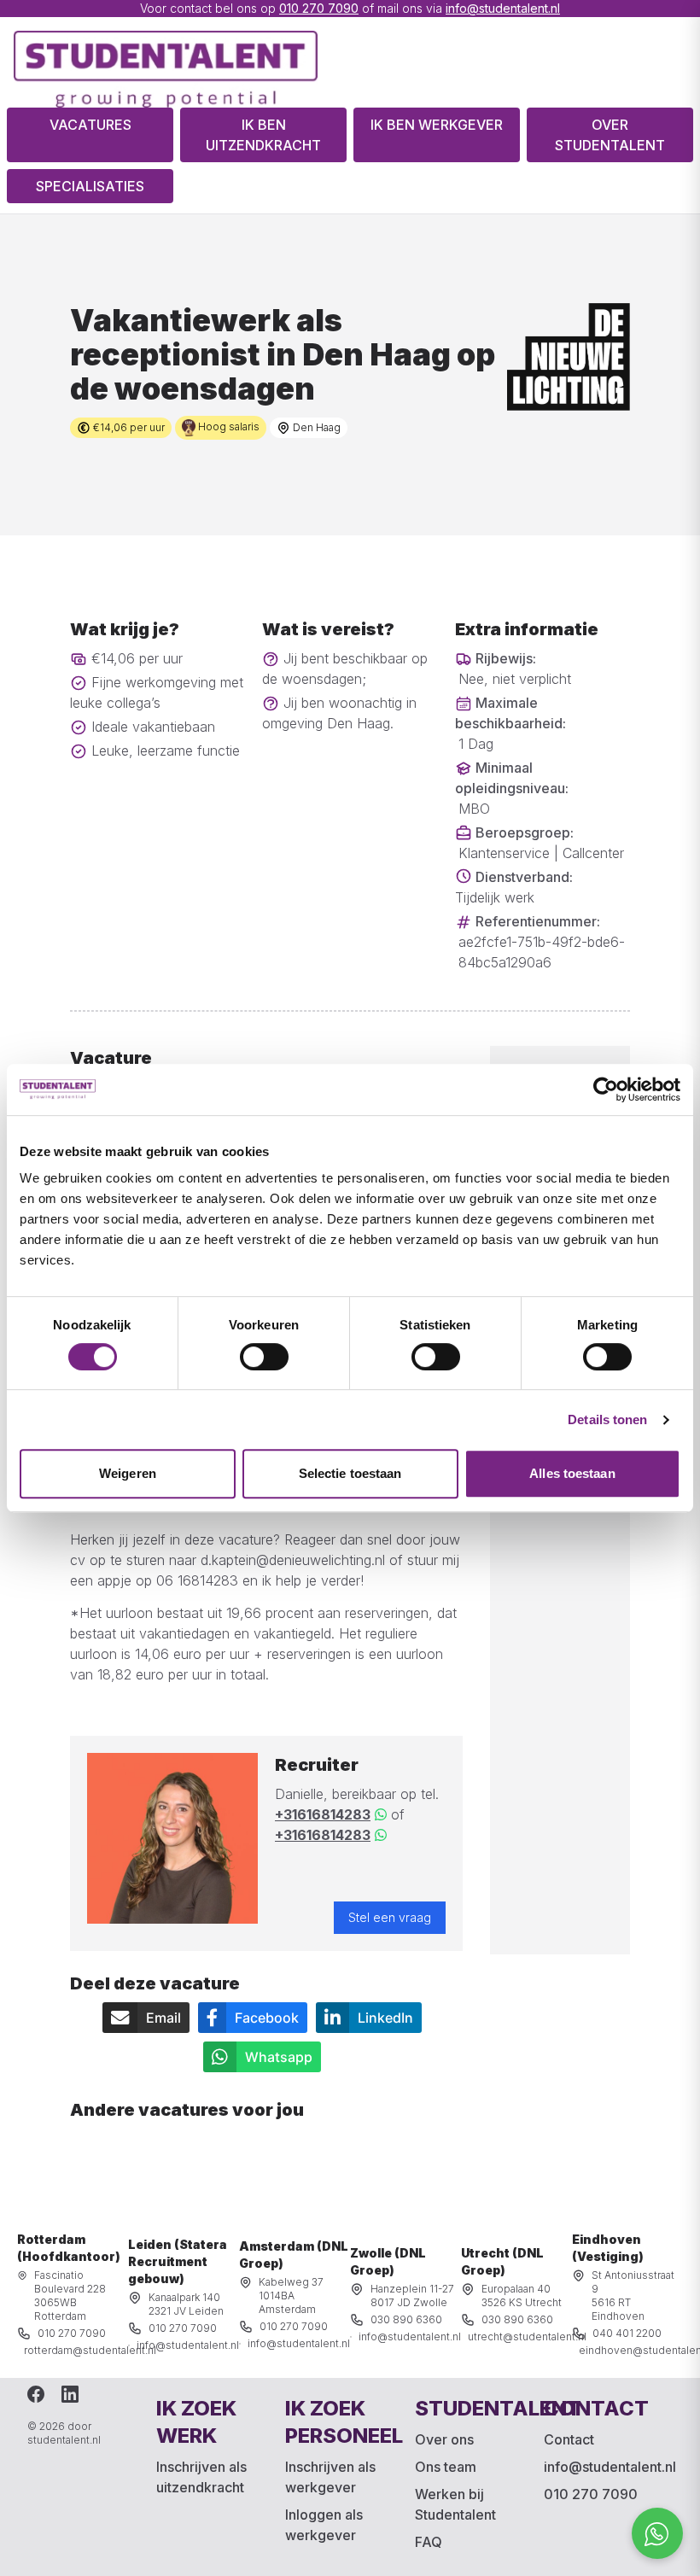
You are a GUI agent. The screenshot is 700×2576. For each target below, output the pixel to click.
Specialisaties (90, 186)
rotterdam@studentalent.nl (90, 2350)
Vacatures (90, 125)
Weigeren (128, 1473)
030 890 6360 (406, 2319)
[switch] (264, 1357)
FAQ (429, 2542)
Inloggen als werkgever (324, 2525)
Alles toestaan (572, 1473)
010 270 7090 (319, 8)
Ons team (446, 2467)
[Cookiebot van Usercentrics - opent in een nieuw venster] (606, 1089)
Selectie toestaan (350, 1473)
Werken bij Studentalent (455, 2504)
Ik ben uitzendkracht (263, 135)
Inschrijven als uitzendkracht (201, 2477)
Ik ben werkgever (437, 125)
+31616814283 (323, 1814)
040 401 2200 (627, 2333)
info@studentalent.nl (503, 8)
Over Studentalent (610, 135)
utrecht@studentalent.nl (527, 2337)
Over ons (444, 2439)
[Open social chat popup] (657, 2533)
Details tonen (607, 1419)
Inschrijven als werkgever (330, 2477)
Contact (569, 2439)
